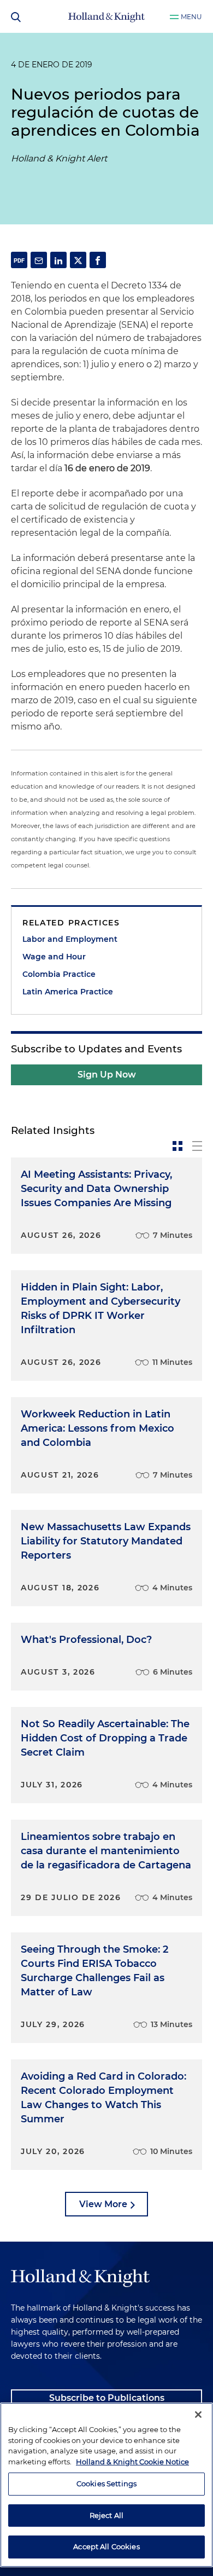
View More (103, 2204)
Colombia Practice (59, 974)
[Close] (198, 2415)
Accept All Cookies (106, 2546)
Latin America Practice (68, 992)
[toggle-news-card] (177, 1146)
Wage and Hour (54, 957)
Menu (191, 17)
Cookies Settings (106, 2484)
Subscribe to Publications (107, 2398)
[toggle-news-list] (197, 1146)
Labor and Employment (70, 939)
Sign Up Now (107, 1075)
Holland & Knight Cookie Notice (132, 2462)
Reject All (106, 2515)
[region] (106, 2485)
